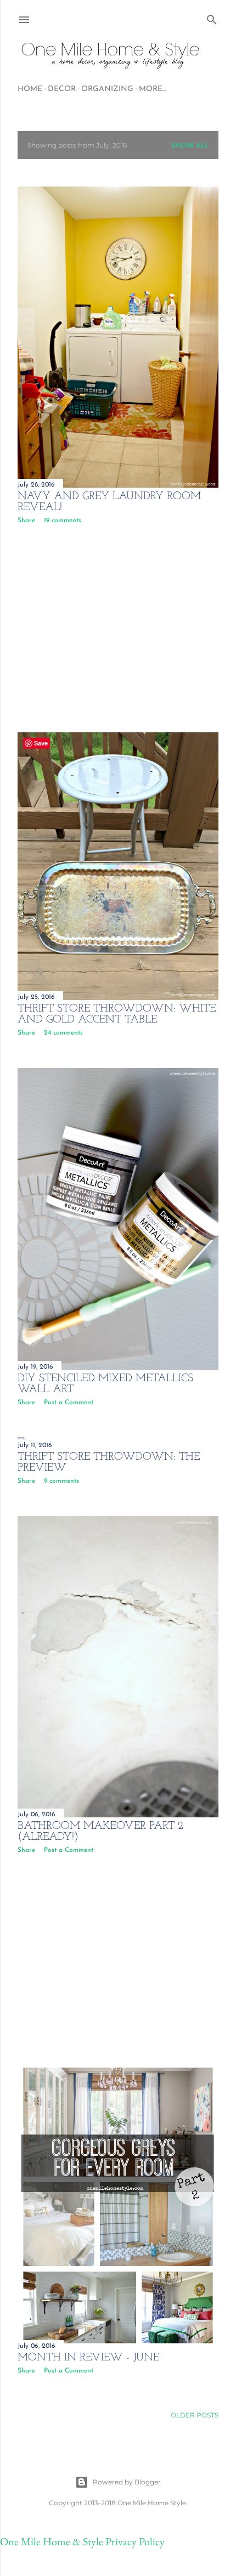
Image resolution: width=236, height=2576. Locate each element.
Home (30, 89)
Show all (190, 145)
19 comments (63, 521)
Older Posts (195, 2415)
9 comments (61, 1481)
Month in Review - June (88, 2358)
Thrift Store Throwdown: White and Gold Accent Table (117, 1014)
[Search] (212, 17)
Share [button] (26, 521)
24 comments (63, 1033)
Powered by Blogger (127, 2482)
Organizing (107, 89)
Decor (62, 89)
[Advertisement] (118, 628)
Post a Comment (69, 1403)
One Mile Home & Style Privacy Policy (82, 2541)
